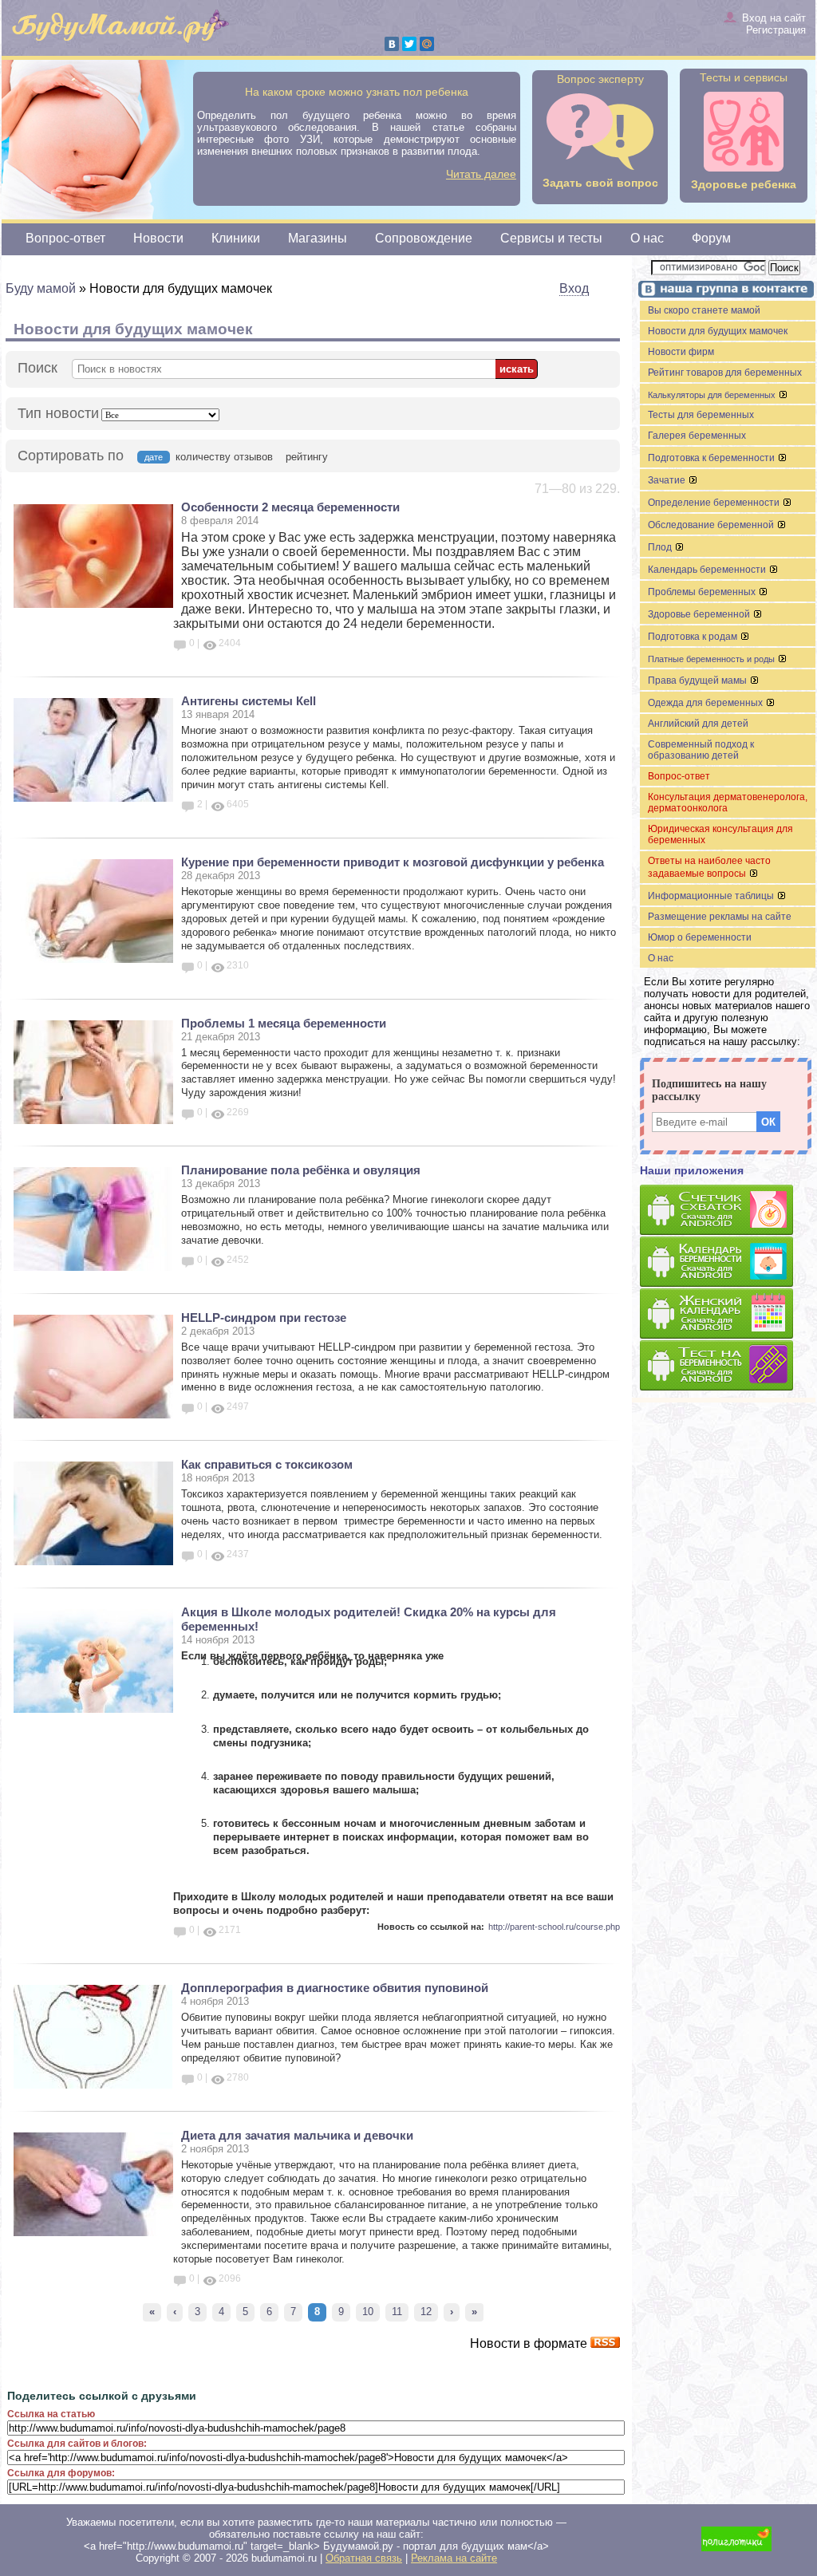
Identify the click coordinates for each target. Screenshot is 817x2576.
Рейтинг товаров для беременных (725, 373)
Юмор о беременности (700, 937)
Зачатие (668, 480)
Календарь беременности (708, 570)
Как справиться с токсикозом (267, 1464)
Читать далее (481, 174)
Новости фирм (681, 352)
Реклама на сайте (454, 2558)
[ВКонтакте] (392, 44)
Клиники (236, 238)
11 (397, 2312)
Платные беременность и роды (712, 659)
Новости (158, 238)
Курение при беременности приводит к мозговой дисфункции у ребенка (393, 862)
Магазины (318, 238)
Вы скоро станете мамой (704, 310)
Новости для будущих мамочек (718, 331)
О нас (647, 238)
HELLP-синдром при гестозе (264, 1318)
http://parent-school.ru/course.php (554, 1927)
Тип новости (58, 413)
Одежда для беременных (706, 703)
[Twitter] (409, 44)
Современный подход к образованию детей (701, 750)
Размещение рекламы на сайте (720, 917)
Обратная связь (364, 2558)
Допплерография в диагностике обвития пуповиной (335, 1988)
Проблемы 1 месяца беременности (284, 1023)
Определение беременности (715, 503)
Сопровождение (424, 238)
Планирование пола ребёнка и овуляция (301, 1170)
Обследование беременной (712, 525)
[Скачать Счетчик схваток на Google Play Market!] (728, 1211)
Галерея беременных (697, 436)
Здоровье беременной (700, 614)
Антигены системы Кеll (249, 701)
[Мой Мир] (427, 44)
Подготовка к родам (694, 637)
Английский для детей (698, 724)
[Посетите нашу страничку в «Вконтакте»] (724, 291)
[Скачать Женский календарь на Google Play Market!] (728, 1314)
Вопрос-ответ (65, 238)
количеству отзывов (224, 457)
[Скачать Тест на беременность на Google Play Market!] (728, 1366)
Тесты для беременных (701, 415)
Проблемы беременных (703, 592)
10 (368, 2312)
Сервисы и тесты (551, 238)
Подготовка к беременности (712, 458)
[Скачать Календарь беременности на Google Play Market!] (728, 1262)
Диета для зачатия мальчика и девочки (297, 2135)
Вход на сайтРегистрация (774, 24)
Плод (661, 547)
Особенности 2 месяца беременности (290, 507)
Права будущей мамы (699, 680)
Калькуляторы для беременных (713, 395)
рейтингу (307, 457)
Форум (711, 238)
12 (426, 2312)
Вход (574, 288)
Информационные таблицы (712, 896)
